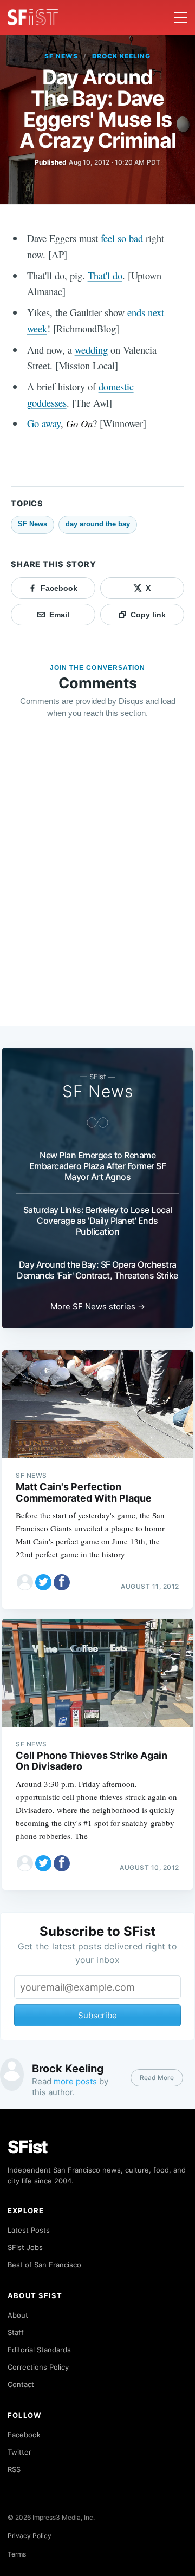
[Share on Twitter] (43, 1582)
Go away (44, 423)
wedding (91, 350)
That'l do (105, 275)
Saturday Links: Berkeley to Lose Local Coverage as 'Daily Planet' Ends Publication (98, 1221)
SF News (61, 56)
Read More (157, 2078)
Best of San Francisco (44, 2265)
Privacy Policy (30, 2536)
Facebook (24, 2435)
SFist (28, 2147)
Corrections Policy (38, 2367)
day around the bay (98, 524)
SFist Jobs (25, 2247)
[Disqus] (97, 883)
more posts (75, 2081)
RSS (14, 2469)
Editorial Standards (39, 2350)
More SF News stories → (98, 1306)
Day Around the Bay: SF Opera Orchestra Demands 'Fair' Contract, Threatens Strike (97, 1270)
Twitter (19, 2452)
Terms (17, 2554)
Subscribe (97, 2015)
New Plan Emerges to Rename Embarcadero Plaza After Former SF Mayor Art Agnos (98, 1166)
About (18, 2315)
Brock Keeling (121, 56)
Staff (16, 2332)
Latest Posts (29, 2230)
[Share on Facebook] (62, 1582)
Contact (21, 2384)
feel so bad (122, 238)
